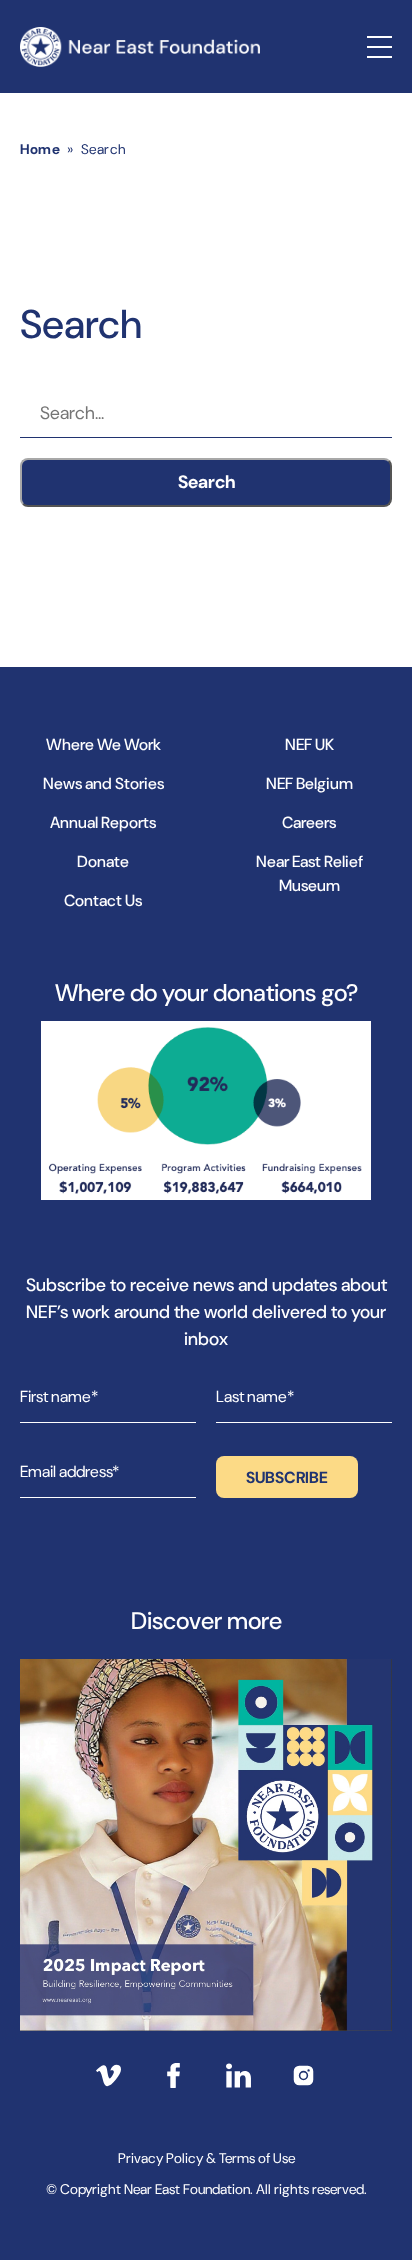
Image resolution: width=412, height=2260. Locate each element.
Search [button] (206, 482)
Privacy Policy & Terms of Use (206, 2158)
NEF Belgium (309, 783)
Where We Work (103, 744)
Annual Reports (103, 822)
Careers (309, 822)
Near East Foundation (140, 46)
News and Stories (103, 783)
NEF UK (309, 744)
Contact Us (103, 900)
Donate (103, 861)
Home (40, 149)
